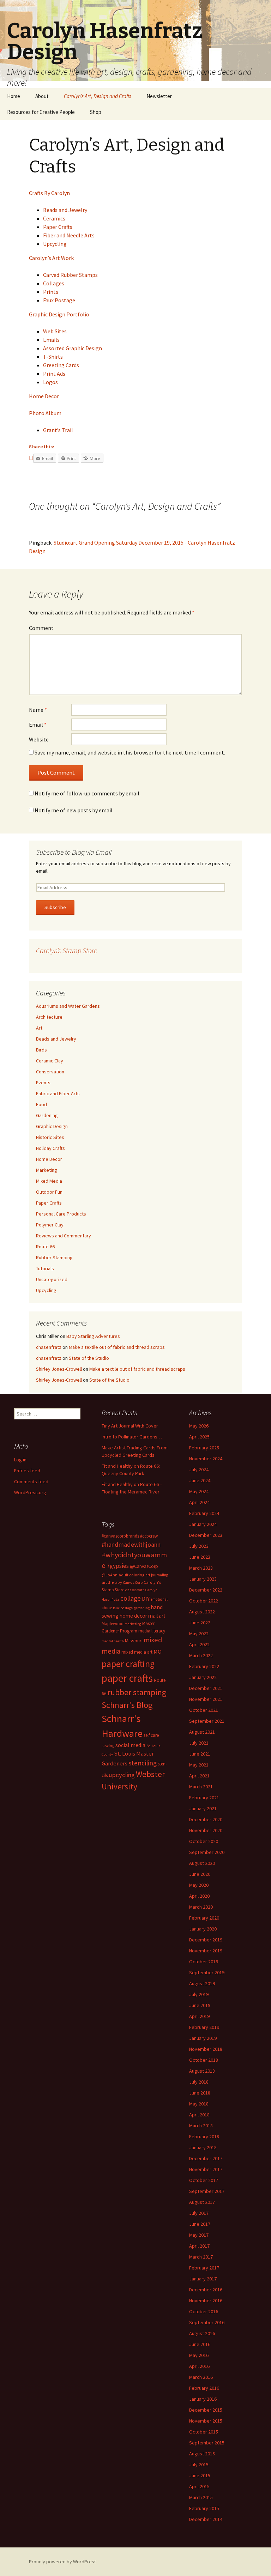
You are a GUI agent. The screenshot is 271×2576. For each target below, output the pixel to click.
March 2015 (201, 2497)
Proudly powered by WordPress (63, 2562)
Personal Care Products (61, 1214)
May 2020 (199, 1885)
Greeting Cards (61, 365)
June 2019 (200, 2005)
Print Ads (54, 374)
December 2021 (206, 1688)
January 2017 (203, 2279)
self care (151, 1735)
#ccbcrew (149, 1536)
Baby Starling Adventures (93, 1336)
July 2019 (199, 1994)
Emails (51, 340)
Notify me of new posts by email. (74, 810)
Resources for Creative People (41, 112)
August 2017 (202, 2202)
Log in (20, 1460)
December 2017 (206, 2158)
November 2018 (206, 2049)
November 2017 (206, 2169)
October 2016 (204, 2311)
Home (14, 96)
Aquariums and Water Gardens (68, 1006)
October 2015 (204, 2432)
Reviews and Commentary (64, 1236)
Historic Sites (50, 1137)
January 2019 (203, 2038)
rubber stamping (137, 1692)
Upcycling (55, 244)
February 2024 (204, 1513)
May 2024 (199, 1491)
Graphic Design (52, 1126)
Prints (51, 292)
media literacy (152, 1631)
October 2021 (204, 1710)
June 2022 (200, 1623)
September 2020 (207, 1852)
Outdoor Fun (49, 1192)
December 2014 (206, 2519)
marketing (133, 1624)
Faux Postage (59, 300)
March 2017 (201, 2257)
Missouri (134, 1641)
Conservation (50, 1072)
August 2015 (202, 2454)
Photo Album (45, 413)
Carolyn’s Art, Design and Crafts (98, 96)
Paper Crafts (58, 227)
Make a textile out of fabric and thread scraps (117, 1347)
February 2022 (204, 1666)
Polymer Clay (50, 1225)
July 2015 (199, 2465)
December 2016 (206, 2290)
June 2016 (200, 2344)
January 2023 (203, 1579)
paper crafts (127, 1678)
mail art (157, 1616)
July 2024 (199, 1469)
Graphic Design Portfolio (59, 314)
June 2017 (200, 2224)
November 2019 (206, 1951)
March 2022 (201, 1655)
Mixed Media (49, 1181)
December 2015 (206, 2410)
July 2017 (199, 2213)
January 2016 (203, 2399)
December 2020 (206, 1819)
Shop (96, 112)
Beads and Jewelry (65, 210)
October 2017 (204, 2180)
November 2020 (206, 1830)
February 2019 (204, 2027)
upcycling (122, 1775)
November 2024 (206, 1459)
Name (38, 710)
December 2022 (206, 1590)
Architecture (49, 1017)
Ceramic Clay (50, 1061)
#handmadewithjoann (131, 1544)
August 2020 (202, 1863)
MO (158, 1651)
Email (38, 725)
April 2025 (199, 1437)
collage (131, 1598)
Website (39, 739)
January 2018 (203, 2147)
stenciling (143, 1763)
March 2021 (201, 1787)
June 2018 (200, 2093)
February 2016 (204, 2388)
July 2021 (199, 1743)
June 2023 (200, 1557)
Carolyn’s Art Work (51, 258)
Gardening (47, 1115)
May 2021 (199, 1765)
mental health (113, 1641)
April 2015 (199, 2486)
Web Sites (55, 331)
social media (130, 1745)
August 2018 (202, 2071)
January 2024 (203, 1524)
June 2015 (200, 2475)
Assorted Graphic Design (73, 348)
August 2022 (202, 1612)
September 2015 (207, 2443)
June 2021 (200, 1754)
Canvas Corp (133, 1583)
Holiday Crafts (50, 1148)
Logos (50, 382)
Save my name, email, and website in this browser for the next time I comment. (130, 752)
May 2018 (199, 2104)
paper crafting (128, 1664)
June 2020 (200, 1874)
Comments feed (31, 1481)
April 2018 (199, 2115)
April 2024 (199, 1502)
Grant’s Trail (58, 430)
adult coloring (131, 1575)
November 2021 (206, 1699)
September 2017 (207, 2191)
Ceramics (54, 218)
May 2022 (199, 1634)
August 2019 (202, 1983)
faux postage (123, 1608)
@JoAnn (110, 1575)
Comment (41, 628)
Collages (54, 283)
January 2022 (203, 1677)
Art (39, 1028)
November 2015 (206, 2421)
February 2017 (204, 2268)
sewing (108, 1745)
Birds (41, 1050)
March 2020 (201, 1907)
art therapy (112, 1582)
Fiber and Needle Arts (69, 235)
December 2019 (206, 1940)
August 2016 (202, 2333)
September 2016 (207, 2322)
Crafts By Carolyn (49, 193)
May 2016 (199, 2355)
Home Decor (44, 396)
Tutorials (45, 1268)
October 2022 (204, 1601)
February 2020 (204, 1918)
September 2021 (207, 1721)
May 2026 (199, 1426)
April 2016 (199, 2366)
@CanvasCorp (144, 1566)
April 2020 (199, 1896)
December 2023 (206, 1535)
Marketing (47, 1170)
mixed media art (137, 1652)
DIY (146, 1599)
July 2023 (199, 1546)
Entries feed (27, 1471)
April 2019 (199, 2016)
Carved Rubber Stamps (70, 275)
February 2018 (204, 2136)
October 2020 (204, 1841)
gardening (142, 1608)
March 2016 (201, 2377)
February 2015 (204, 2508)
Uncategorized (52, 1279)
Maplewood (113, 1623)
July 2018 (199, 2082)
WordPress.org (30, 1492)
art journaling (157, 1575)
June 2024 (200, 1480)
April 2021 (199, 1776)
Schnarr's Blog (127, 1705)
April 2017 (199, 2246)
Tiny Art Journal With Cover (130, 1426)
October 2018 (204, 2060)
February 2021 (204, 1798)
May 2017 (199, 2235)
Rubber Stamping (54, 1257)
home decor (133, 1616)
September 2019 (207, 1972)
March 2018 (201, 2126)
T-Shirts (53, 357)
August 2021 (202, 1732)
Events (43, 1083)
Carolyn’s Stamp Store (67, 950)
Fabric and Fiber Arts (58, 1093)
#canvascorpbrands (120, 1536)
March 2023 (201, 1568)
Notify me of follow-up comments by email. (88, 793)
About (42, 96)
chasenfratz (49, 1347)
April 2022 (199, 1644)
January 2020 (203, 1929)
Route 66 (45, 1247)
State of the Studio (89, 1358)
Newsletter (159, 96)
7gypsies (118, 1566)
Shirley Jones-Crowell (59, 1369)
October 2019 (204, 1962)
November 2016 (206, 2301)
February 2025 (204, 1448)
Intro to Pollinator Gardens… (132, 1437)
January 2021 (203, 1808)
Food (41, 1104)
